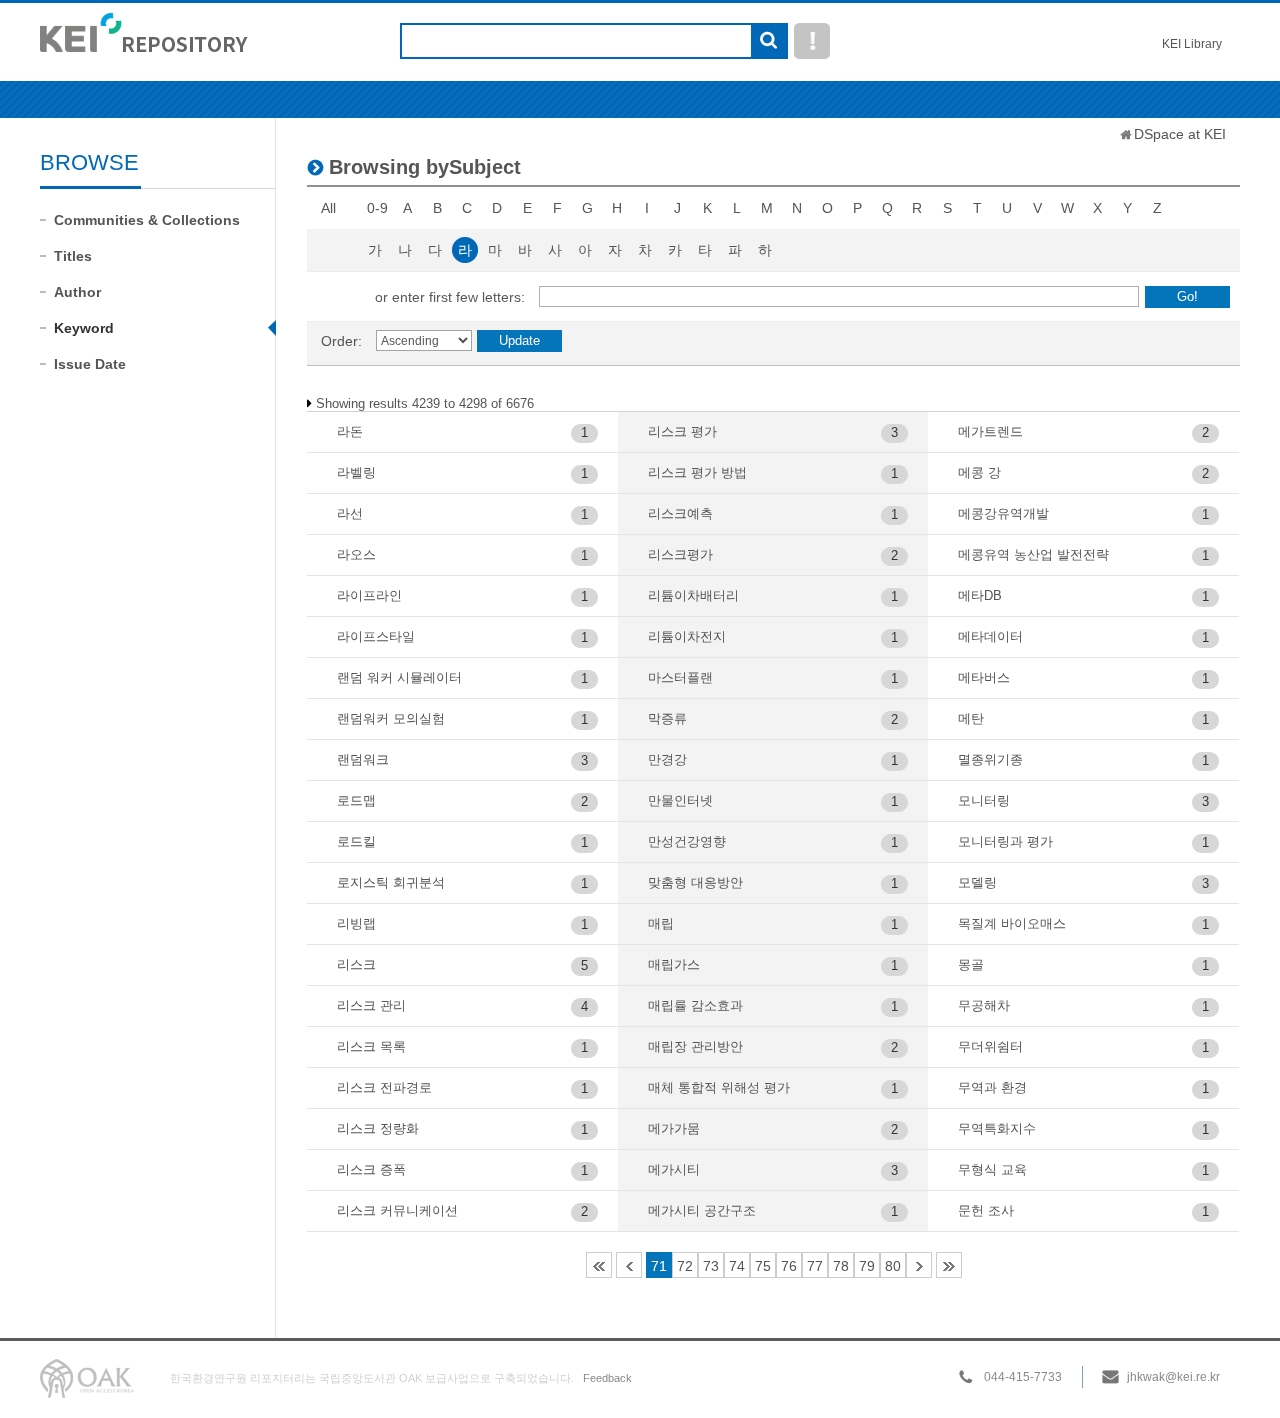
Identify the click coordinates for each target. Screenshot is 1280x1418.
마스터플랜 (680, 677)
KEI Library (1192, 44)
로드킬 (356, 841)
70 (629, 1265)
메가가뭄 (674, 1128)
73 (711, 1266)
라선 (350, 513)
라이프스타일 (376, 636)
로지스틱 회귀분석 (391, 882)
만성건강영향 (687, 841)
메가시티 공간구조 (702, 1210)
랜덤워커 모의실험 (391, 718)
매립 (661, 923)
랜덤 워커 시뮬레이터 (399, 677)
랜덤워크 (363, 759)
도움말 (812, 41)
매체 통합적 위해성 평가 (719, 1087)
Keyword (84, 328)
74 (737, 1266)
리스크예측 (680, 513)
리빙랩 (356, 923)
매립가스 (674, 964)
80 (893, 1266)
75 (763, 1266)
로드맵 (356, 800)
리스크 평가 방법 (697, 472)
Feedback (607, 1378)
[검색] (768, 42)
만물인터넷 (680, 800)
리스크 (356, 964)
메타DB (980, 595)
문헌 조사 (986, 1210)
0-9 (377, 208)
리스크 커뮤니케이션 (397, 1210)
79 (867, 1266)
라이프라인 (369, 595)
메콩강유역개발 (1003, 513)
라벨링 (356, 472)
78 (841, 1266)
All (328, 208)
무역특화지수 (997, 1128)
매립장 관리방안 (695, 1046)
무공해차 (984, 1005)
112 (949, 1265)
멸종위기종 (990, 759)
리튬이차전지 (687, 636)
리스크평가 (680, 554)
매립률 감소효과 (695, 1005)
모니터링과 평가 (1005, 841)
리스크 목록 (371, 1046)
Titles (73, 256)
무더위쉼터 (990, 1046)
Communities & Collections (147, 220)
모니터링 (984, 800)
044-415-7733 (1023, 1377)
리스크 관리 (371, 1005)
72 (685, 1266)
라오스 (356, 554)
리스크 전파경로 (384, 1087)
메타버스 (984, 677)
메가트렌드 (990, 431)
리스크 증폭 (371, 1169)
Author (77, 292)
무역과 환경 (992, 1087)
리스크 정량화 (378, 1128)
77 (815, 1266)
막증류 (667, 718)
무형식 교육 (992, 1169)
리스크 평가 (682, 431)
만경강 (667, 759)
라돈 (350, 431)
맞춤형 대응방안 (695, 882)
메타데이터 (990, 636)
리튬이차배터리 (693, 595)
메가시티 (674, 1169)
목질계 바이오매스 (1012, 923)
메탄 (971, 718)
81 (919, 1265)
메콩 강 (979, 472)
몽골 (971, 964)
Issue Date (90, 364)
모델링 (977, 882)
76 (789, 1266)
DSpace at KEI (1180, 134)
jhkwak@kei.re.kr (1173, 1377)
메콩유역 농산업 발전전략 (1033, 554)
